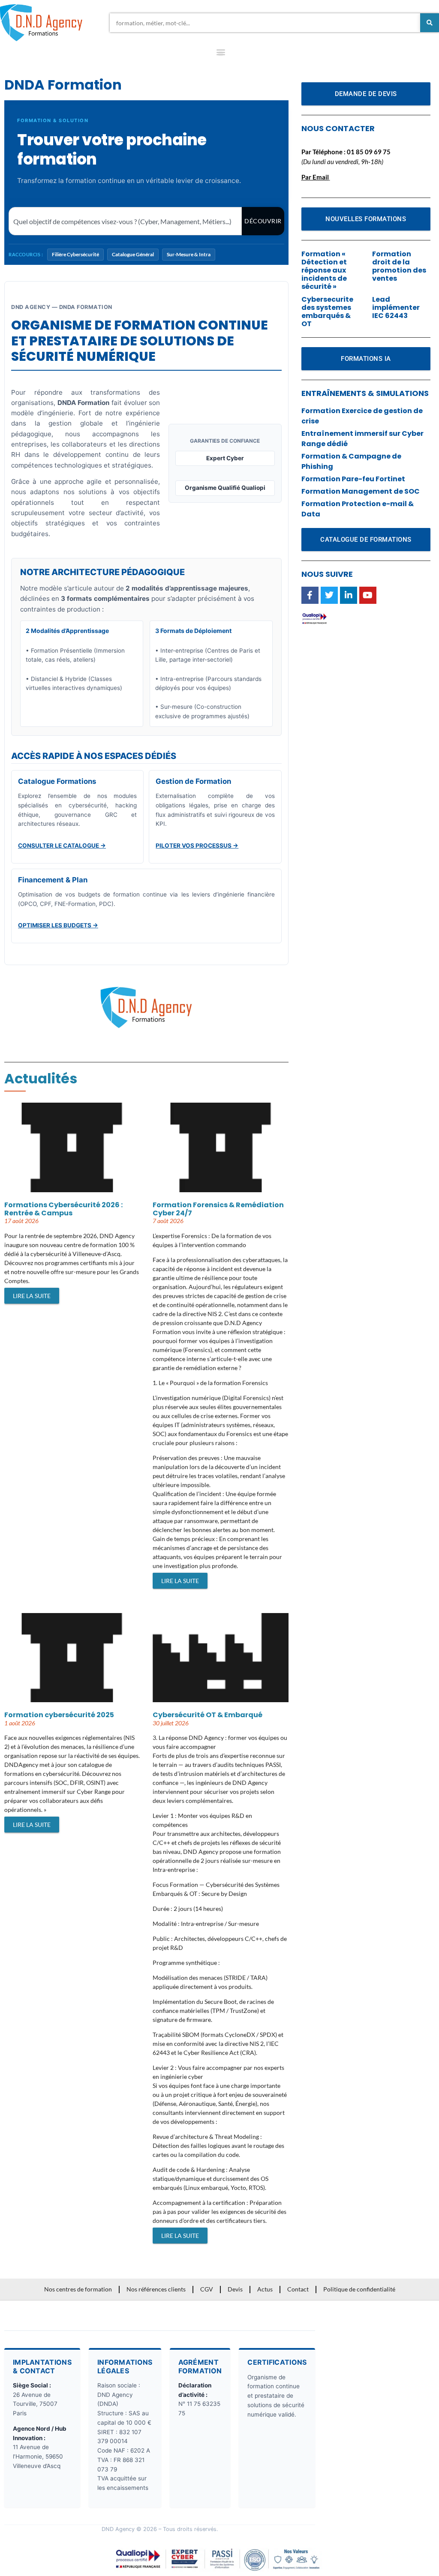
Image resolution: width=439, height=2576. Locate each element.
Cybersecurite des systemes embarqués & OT (327, 312)
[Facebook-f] (310, 595)
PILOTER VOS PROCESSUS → (197, 846)
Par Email (315, 177)
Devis (235, 2289)
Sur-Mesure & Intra (189, 254)
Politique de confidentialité (359, 2289)
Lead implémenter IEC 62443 (396, 307)
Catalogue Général (133, 254)
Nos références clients (156, 2289)
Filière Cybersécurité (75, 254)
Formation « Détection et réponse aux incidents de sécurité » (324, 270)
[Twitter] (329, 595)
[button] (221, 54)
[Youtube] (368, 595)
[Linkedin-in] (349, 595)
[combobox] (265, 23)
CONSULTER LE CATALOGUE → (62, 846)
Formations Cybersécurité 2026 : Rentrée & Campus (63, 1209)
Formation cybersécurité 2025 (59, 1715)
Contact (298, 2289)
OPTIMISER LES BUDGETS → (58, 925)
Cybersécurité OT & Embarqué (207, 1715)
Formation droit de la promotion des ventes (399, 266)
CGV (207, 2289)
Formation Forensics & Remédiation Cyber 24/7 (218, 1209)
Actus (265, 2289)
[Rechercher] (430, 23)
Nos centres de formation (78, 2289)
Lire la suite (32, 1296)
